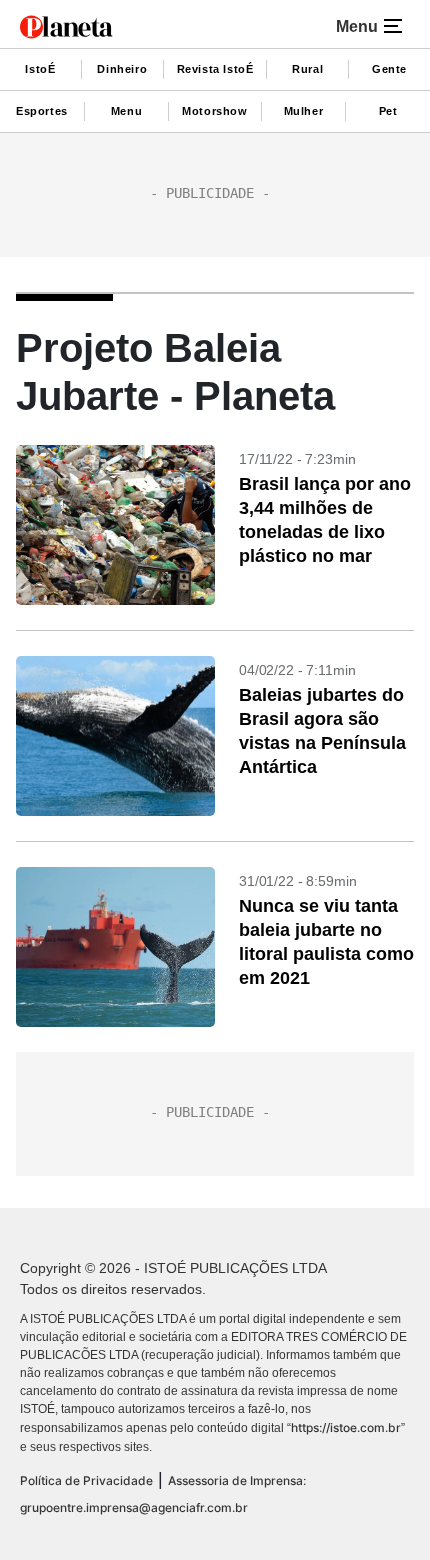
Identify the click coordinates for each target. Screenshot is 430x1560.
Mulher (304, 111)
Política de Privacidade (86, 1480)
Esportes (42, 111)
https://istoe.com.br (346, 1427)
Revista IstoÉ (215, 69)
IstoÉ (40, 69)
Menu (126, 111)
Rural (307, 69)
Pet (388, 111)
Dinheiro (122, 69)
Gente (389, 69)
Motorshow (214, 111)
